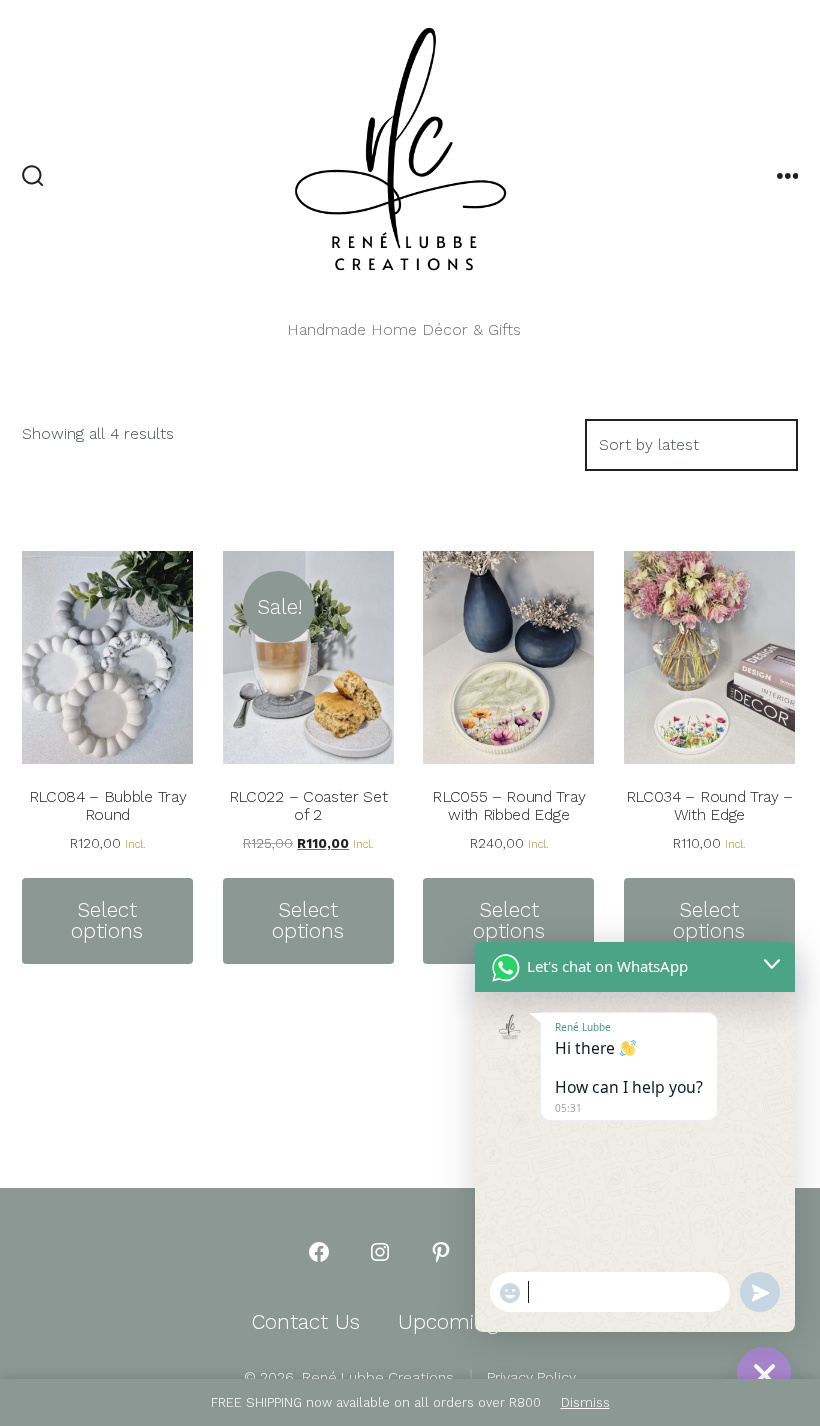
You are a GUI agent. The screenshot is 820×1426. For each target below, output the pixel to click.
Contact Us (306, 1322)
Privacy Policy (531, 1377)
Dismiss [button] (585, 1402)
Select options (107, 920)
